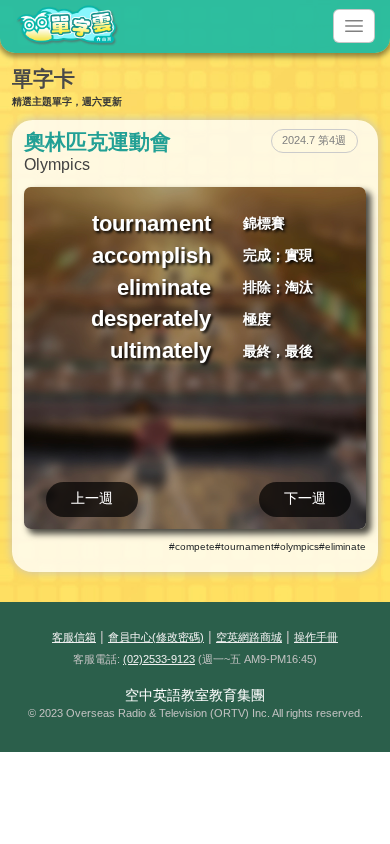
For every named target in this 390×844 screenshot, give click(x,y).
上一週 (92, 498)
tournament (151, 223)
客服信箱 (74, 637)
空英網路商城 (249, 637)
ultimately (160, 350)
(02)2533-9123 (159, 659)
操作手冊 (316, 637)
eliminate (164, 287)
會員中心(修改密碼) (156, 637)
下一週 (305, 498)
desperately (151, 318)
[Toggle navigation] (354, 26)
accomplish (151, 255)
